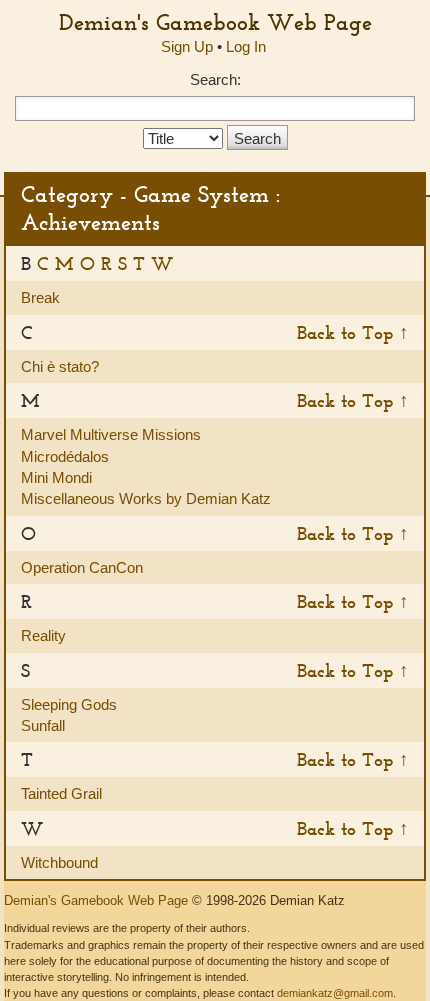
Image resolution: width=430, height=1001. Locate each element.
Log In (246, 46)
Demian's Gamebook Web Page (215, 22)
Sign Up (187, 46)
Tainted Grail (61, 793)
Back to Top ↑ (353, 332)
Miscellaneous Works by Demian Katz (146, 498)
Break (40, 297)
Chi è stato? (60, 366)
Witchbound (59, 862)
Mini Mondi (56, 477)
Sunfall (43, 725)
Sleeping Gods (69, 704)
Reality (43, 635)
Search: (215, 79)
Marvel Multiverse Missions (111, 434)
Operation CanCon (82, 567)
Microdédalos (65, 456)
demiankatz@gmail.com (335, 993)
